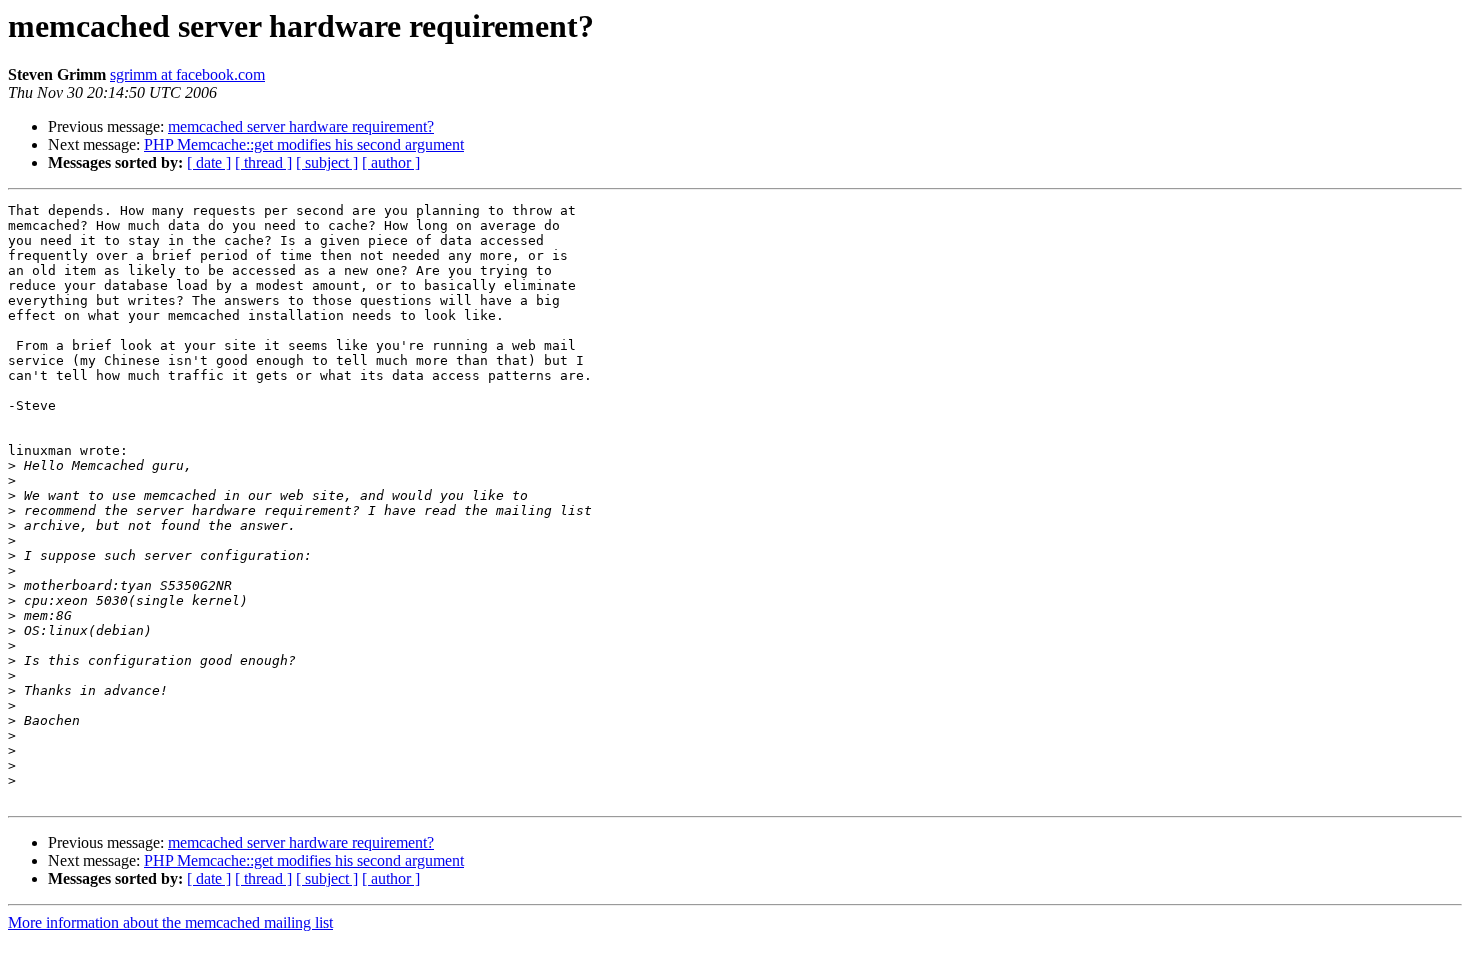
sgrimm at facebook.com (187, 74)
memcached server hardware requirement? (301, 126)
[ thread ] (263, 162)
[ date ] (209, 162)
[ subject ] (327, 162)
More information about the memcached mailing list (170, 922)
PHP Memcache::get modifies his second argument (304, 144)
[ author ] (391, 162)
